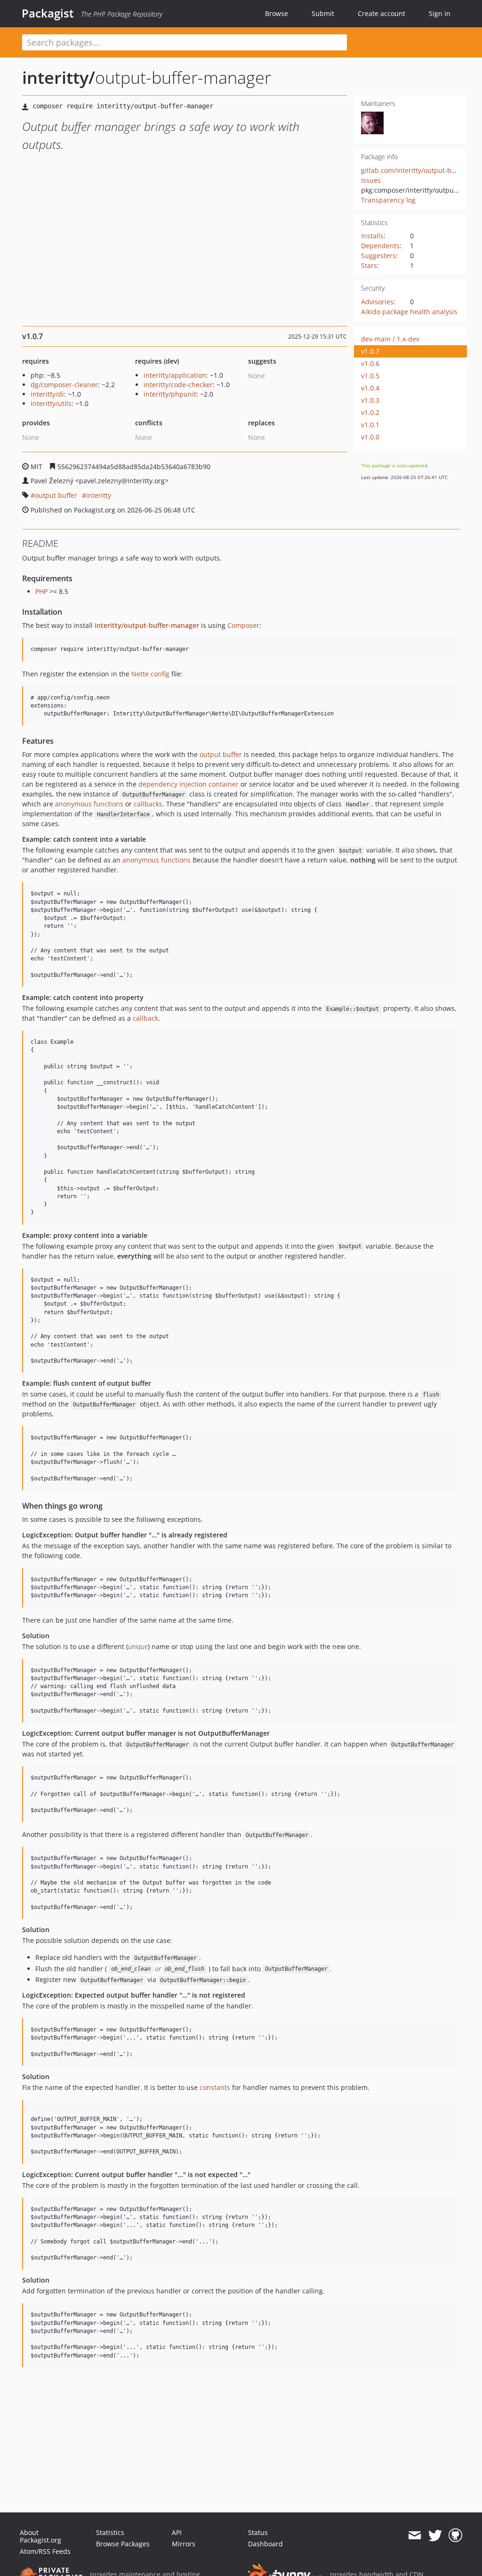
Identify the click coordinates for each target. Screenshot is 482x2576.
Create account (382, 13)
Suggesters (378, 256)
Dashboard (265, 2544)
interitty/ (59, 77)
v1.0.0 (370, 437)
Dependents (380, 246)
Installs (372, 236)
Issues (371, 180)
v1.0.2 (370, 412)
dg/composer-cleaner (64, 385)
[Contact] (414, 2535)
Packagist (48, 13)
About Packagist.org (40, 2536)
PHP (41, 591)
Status (258, 2532)
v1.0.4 (370, 388)
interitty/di (47, 394)
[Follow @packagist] (435, 2535)
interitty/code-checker (178, 385)
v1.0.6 (370, 363)
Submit (323, 13)
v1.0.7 (370, 351)
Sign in (440, 13)
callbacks (148, 804)
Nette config (150, 674)
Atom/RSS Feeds (45, 2551)
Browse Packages (123, 2544)
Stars (369, 265)
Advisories (377, 302)
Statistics (110, 2532)
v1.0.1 (370, 425)
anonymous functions (89, 804)
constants (215, 2087)
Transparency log (388, 200)
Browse (277, 13)
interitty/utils (51, 403)
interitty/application (175, 375)
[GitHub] (455, 2535)
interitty (99, 495)
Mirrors (184, 2544)
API (177, 2532)
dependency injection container (189, 784)
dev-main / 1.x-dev (390, 339)
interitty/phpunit (170, 394)
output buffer (56, 495)
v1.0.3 (370, 400)
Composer (243, 625)
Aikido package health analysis (409, 312)
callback (145, 1018)
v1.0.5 (370, 376)
